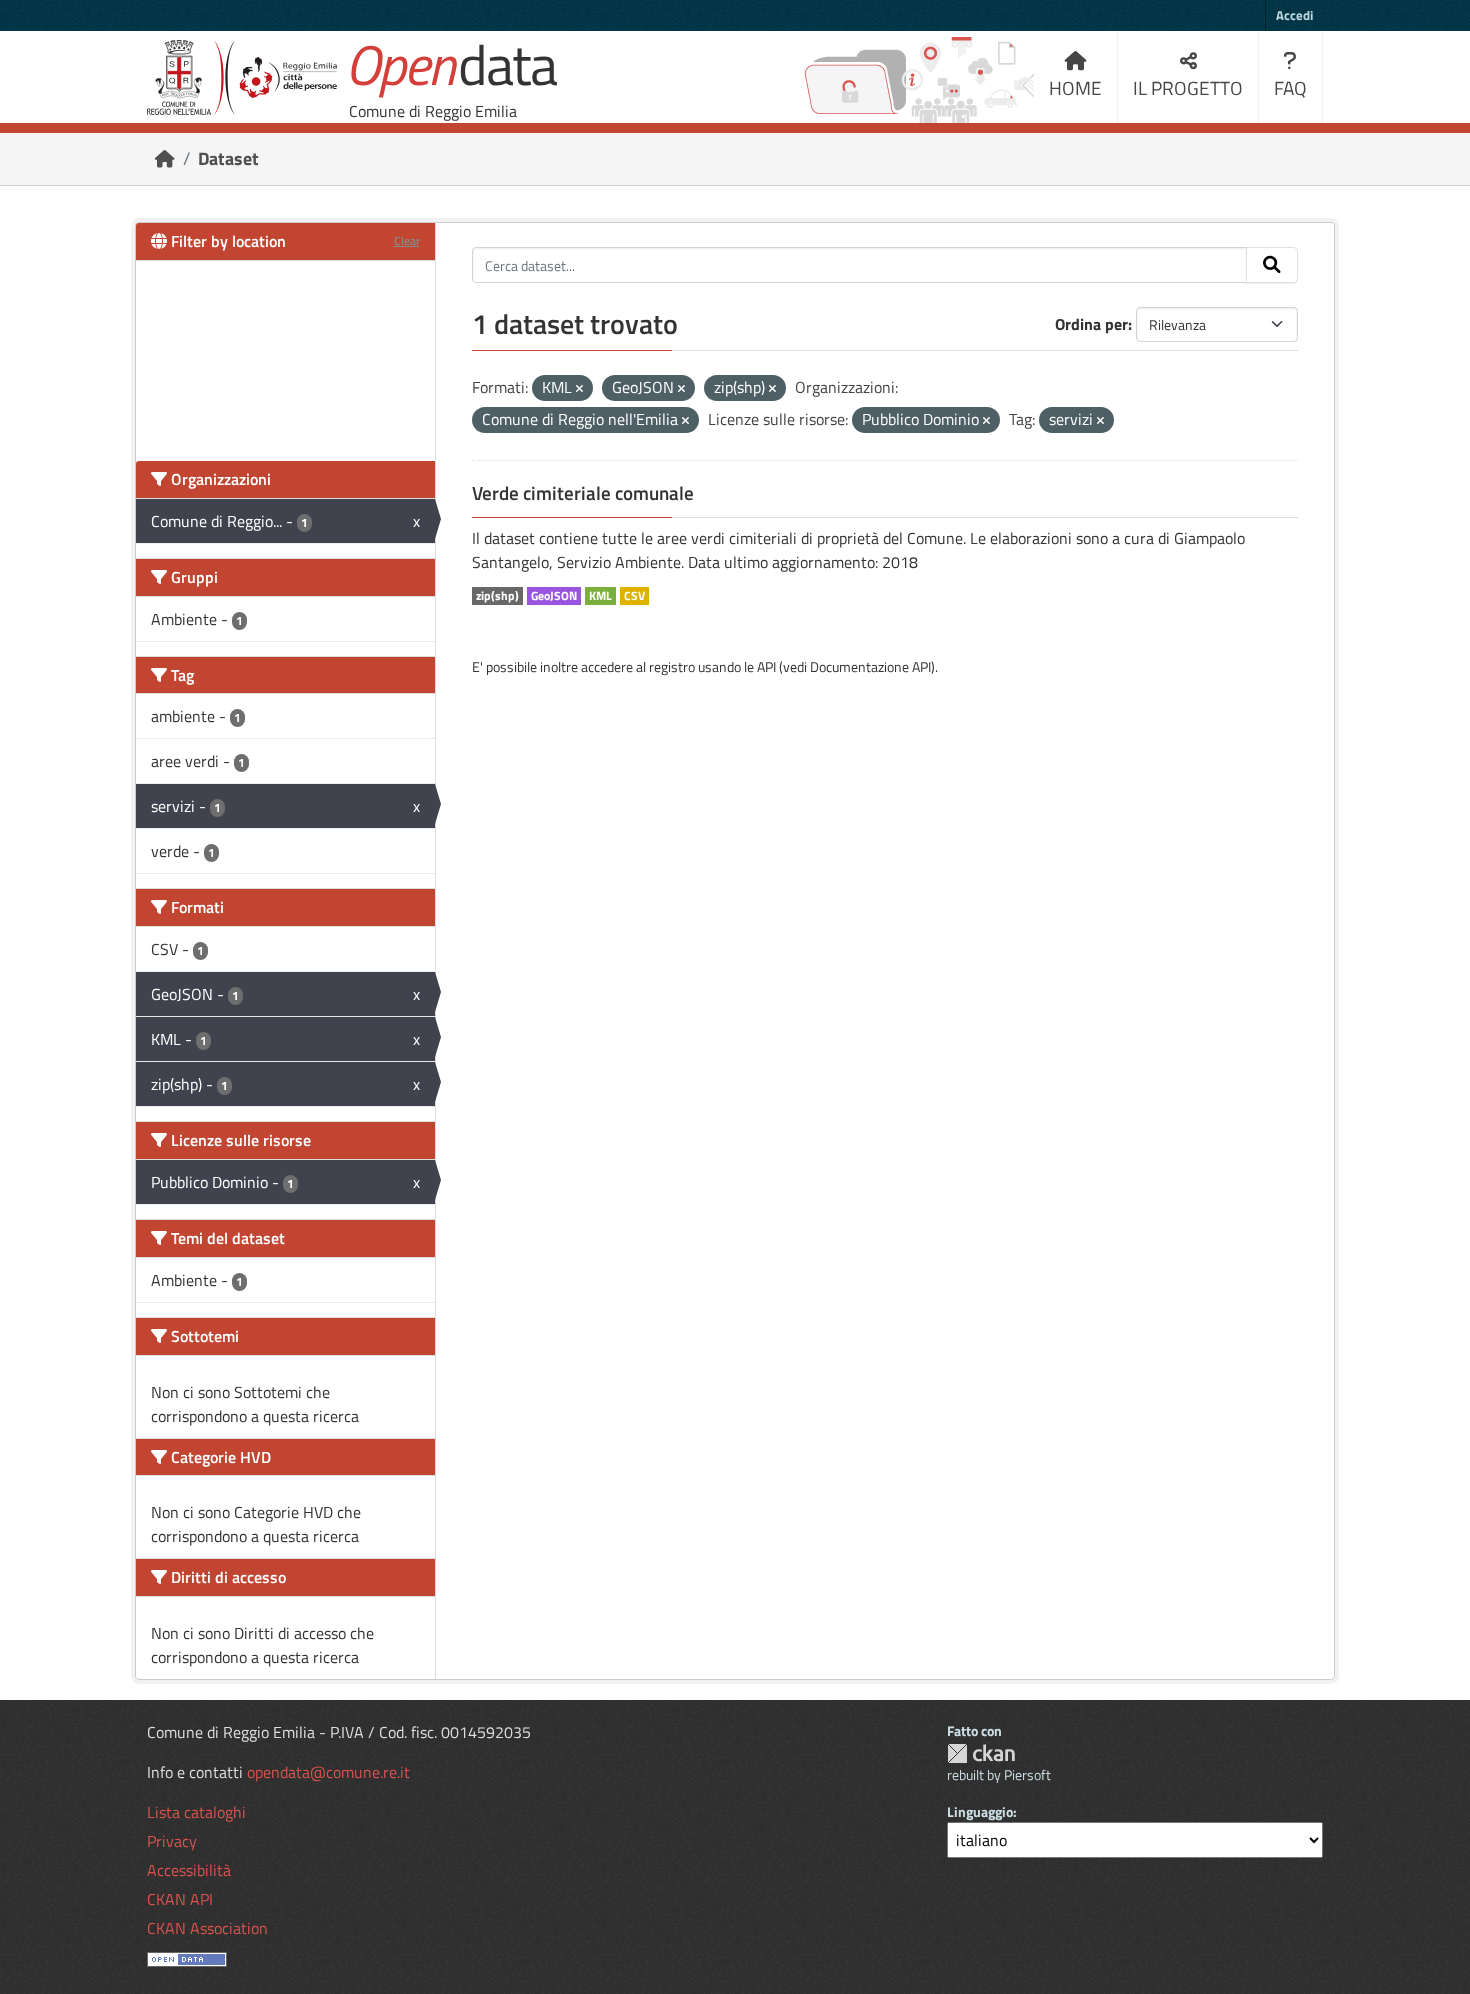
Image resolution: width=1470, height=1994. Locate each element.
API (766, 666)
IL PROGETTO (1188, 87)
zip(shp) (497, 596)
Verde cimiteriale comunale (583, 493)
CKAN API (180, 1899)
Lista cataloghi (196, 1812)
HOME (1075, 87)
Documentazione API (870, 666)
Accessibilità (189, 1870)
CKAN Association (207, 1928)
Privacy (172, 1841)
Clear (407, 240)
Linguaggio (980, 1811)
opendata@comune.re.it (328, 1772)
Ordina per (1091, 324)
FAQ (1290, 87)
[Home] (165, 158)
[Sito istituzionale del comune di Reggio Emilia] (242, 77)
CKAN (981, 1753)
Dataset (228, 158)
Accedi (1294, 15)
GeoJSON (554, 596)
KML (600, 596)
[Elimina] (579, 389)
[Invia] (1272, 265)
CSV (634, 596)
